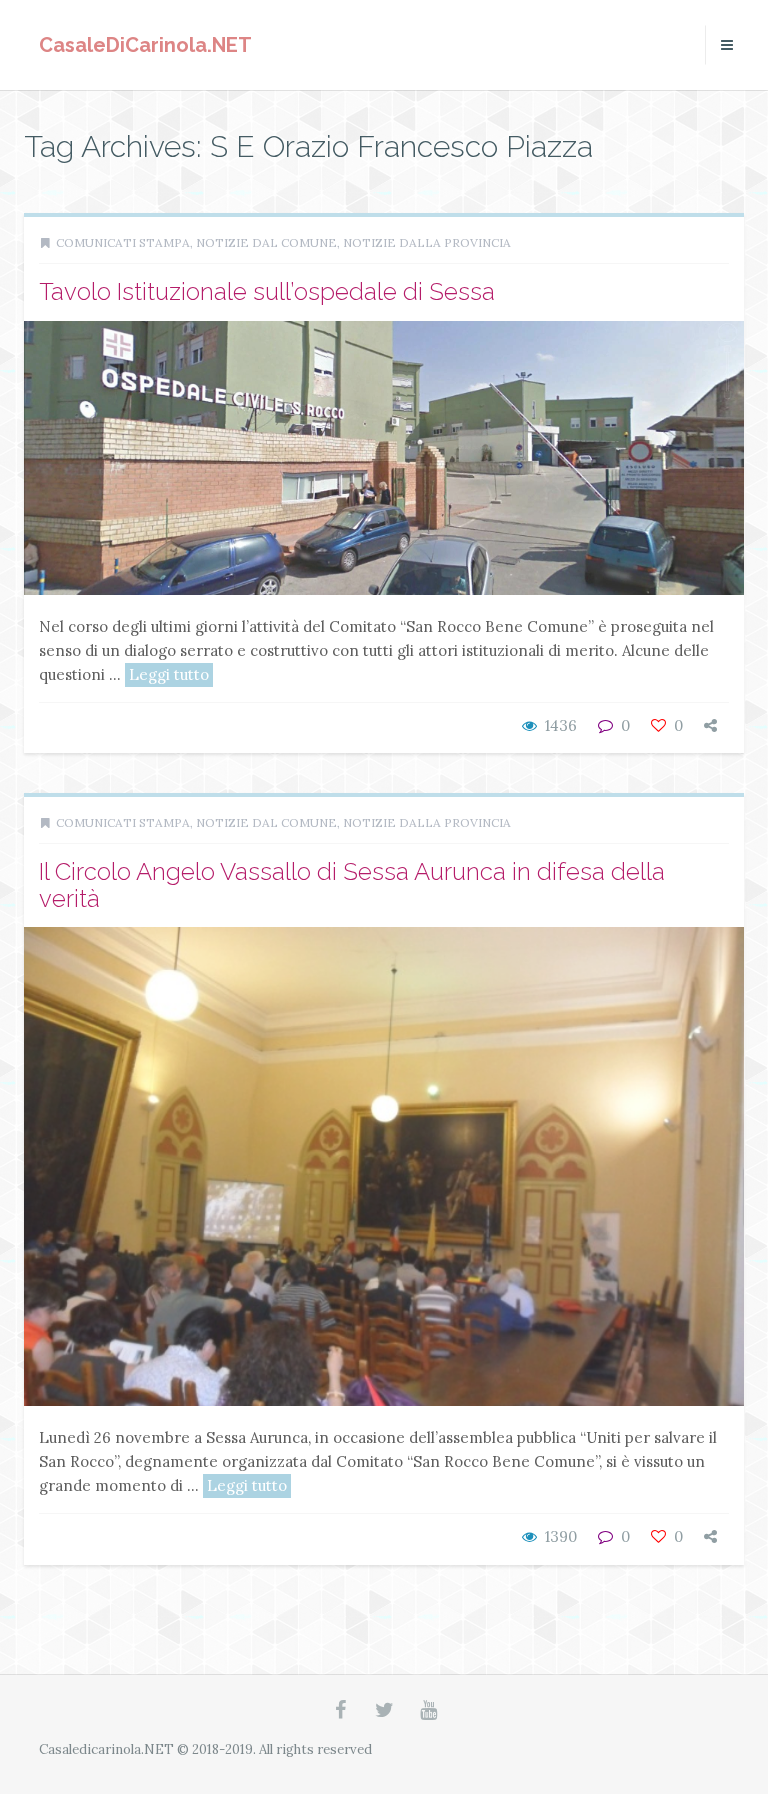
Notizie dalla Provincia (427, 242)
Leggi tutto (169, 674)
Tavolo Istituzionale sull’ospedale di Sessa (267, 291)
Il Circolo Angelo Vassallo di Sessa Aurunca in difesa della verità (352, 884)
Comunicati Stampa (123, 242)
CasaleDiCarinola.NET (145, 45)
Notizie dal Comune (266, 242)
